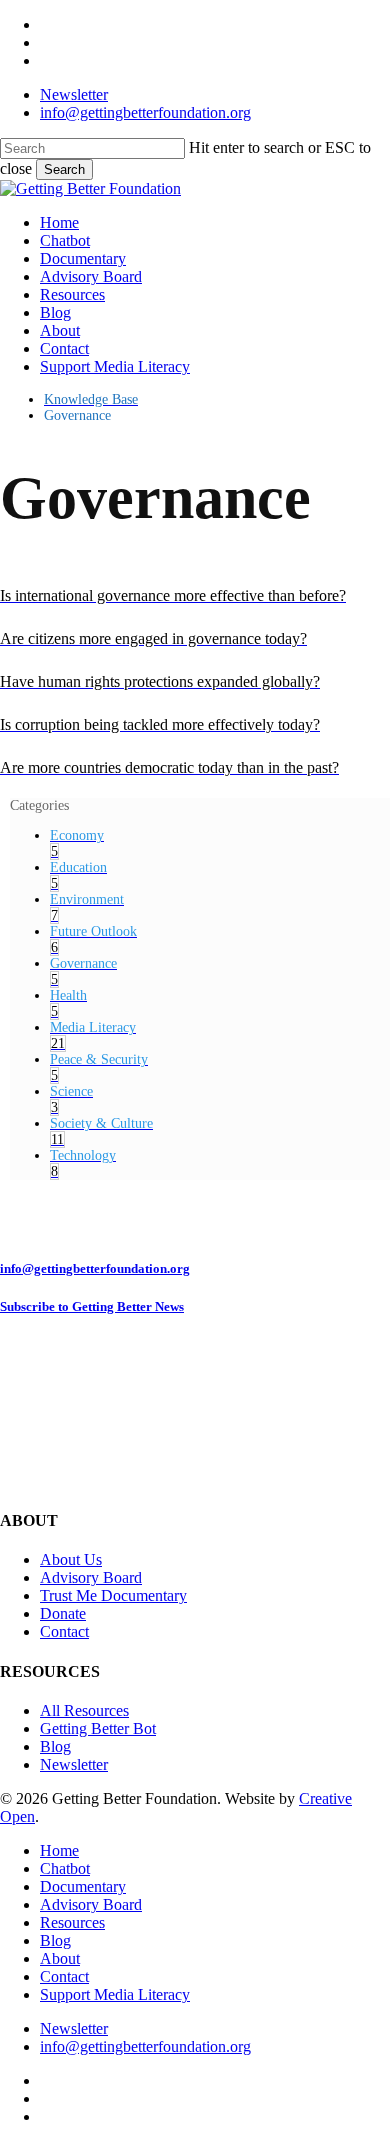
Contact (64, 1631)
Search (64, 169)
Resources (72, 1922)
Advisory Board (91, 1577)
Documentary (83, 1886)
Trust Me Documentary (113, 1595)
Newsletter (74, 1764)
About (60, 1958)
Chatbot (65, 1868)
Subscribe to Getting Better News (92, 1306)
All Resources (84, 1710)
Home (59, 1850)
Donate (63, 1613)
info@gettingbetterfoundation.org (95, 1268)
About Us (71, 1559)
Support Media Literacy (115, 1994)
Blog (55, 1746)
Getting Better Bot (98, 1728)
